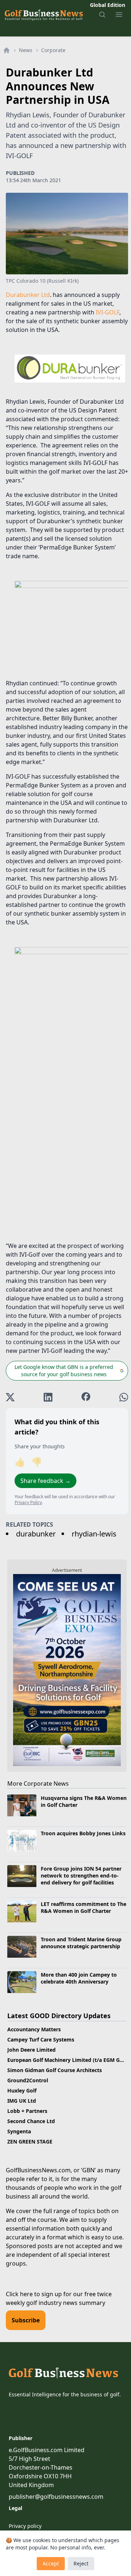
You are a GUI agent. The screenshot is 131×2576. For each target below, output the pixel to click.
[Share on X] (10, 1397)
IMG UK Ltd (22, 2101)
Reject (81, 2563)
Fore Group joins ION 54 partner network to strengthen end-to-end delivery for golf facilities (81, 1876)
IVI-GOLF (108, 312)
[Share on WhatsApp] (124, 1397)
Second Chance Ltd (31, 2121)
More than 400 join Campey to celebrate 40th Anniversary (79, 1978)
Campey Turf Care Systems (41, 2039)
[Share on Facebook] (86, 1397)
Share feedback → (45, 1481)
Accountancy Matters (34, 2029)
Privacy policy (25, 2526)
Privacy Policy (28, 1502)
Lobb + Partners (27, 2111)
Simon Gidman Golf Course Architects (55, 2070)
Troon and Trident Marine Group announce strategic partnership (81, 1943)
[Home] (7, 50)
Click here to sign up (34, 2294)
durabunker (36, 1534)
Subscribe (26, 2320)
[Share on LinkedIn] (48, 1397)
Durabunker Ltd (28, 295)
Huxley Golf (22, 2090)
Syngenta (19, 2131)
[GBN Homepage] (43, 15)
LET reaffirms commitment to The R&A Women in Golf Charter (84, 1907)
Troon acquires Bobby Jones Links (83, 1833)
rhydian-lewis (94, 1534)
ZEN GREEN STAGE (30, 2142)
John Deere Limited (31, 2050)
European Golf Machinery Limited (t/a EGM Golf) (68, 2060)
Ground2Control (28, 2080)
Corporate (53, 50)
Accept (51, 2563)
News (26, 50)
